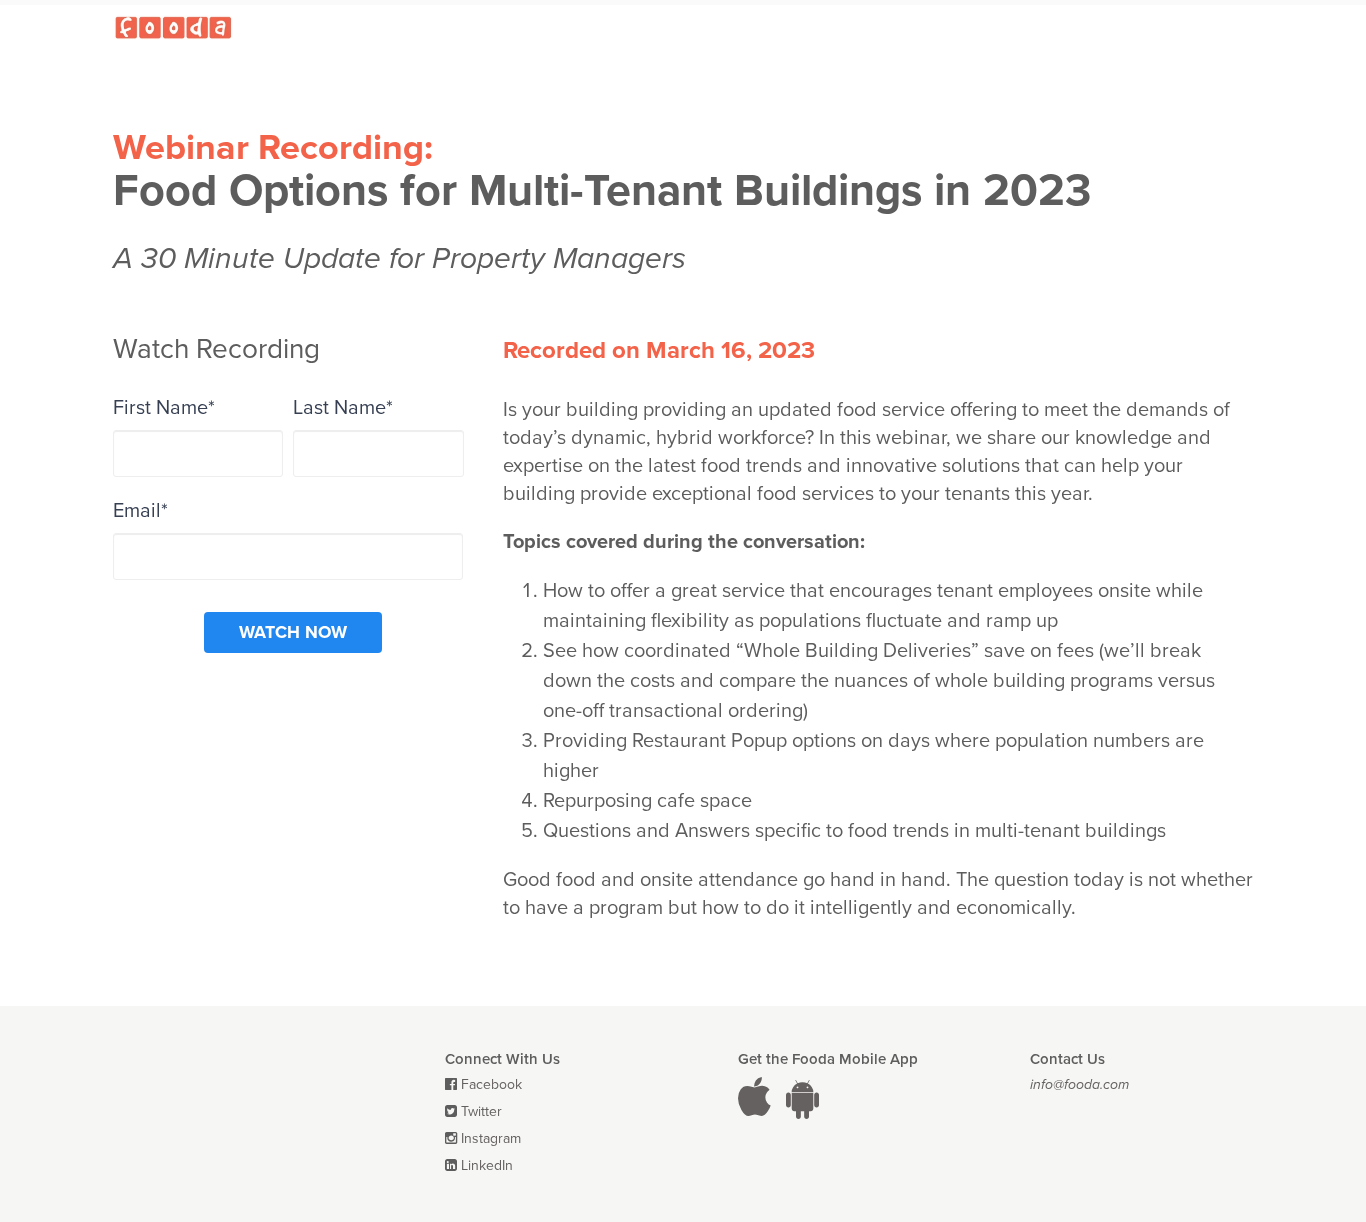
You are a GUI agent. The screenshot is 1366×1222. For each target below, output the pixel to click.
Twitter (481, 1111)
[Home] (173, 27)
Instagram (491, 1138)
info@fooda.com (1079, 1084)
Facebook (491, 1084)
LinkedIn (487, 1165)
